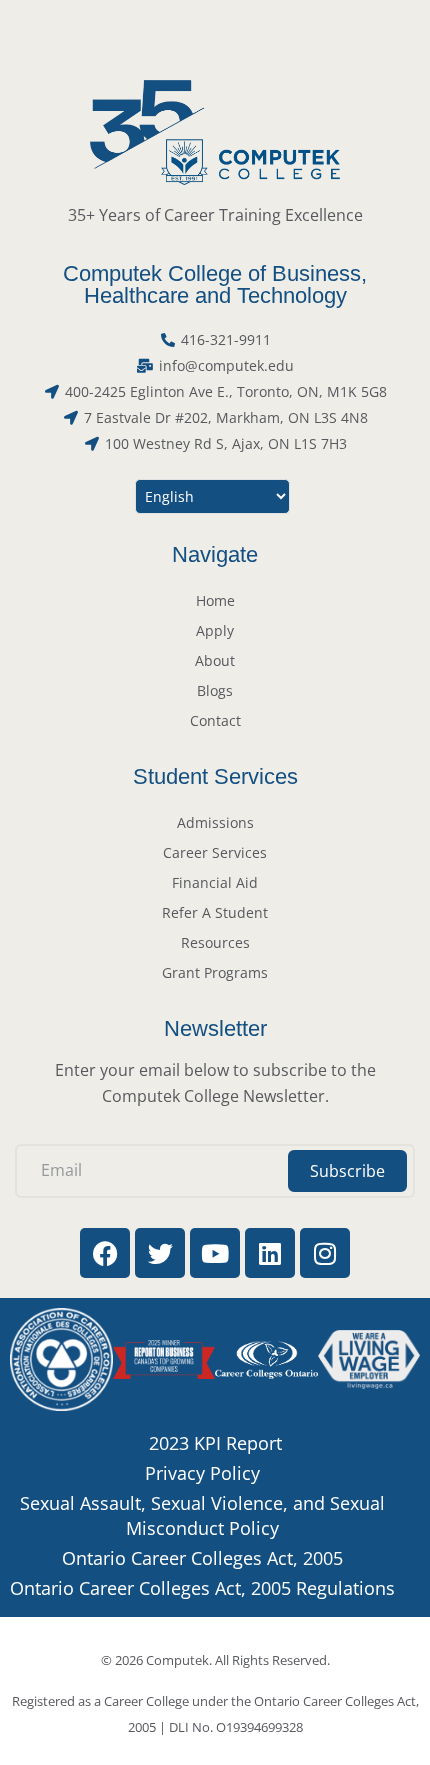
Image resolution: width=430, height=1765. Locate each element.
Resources (215, 942)
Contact (215, 720)
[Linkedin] (270, 1253)
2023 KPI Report (215, 1443)
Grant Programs (215, 972)
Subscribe (347, 1171)
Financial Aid (215, 882)
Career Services (215, 852)
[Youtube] (215, 1253)
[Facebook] (105, 1253)
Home (215, 600)
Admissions (215, 822)
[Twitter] (160, 1253)
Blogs (215, 690)
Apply (215, 630)
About (215, 660)
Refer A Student (215, 912)
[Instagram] (325, 1253)
